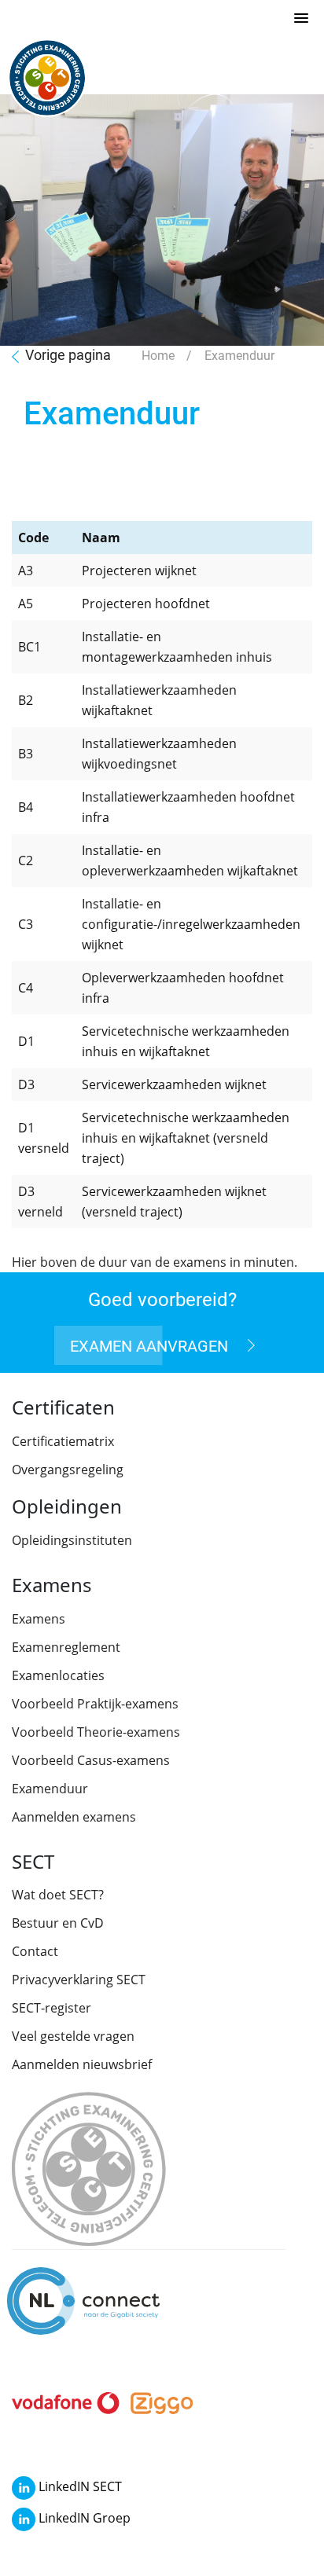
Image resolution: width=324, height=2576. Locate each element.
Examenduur (50, 1789)
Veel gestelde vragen (73, 2036)
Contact (35, 1951)
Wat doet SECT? (58, 1895)
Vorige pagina (68, 354)
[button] (301, 19)
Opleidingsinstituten (72, 1540)
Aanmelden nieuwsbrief (82, 2064)
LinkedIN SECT (79, 2486)
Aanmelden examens (74, 1817)
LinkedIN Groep (83, 2518)
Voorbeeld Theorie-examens (96, 1732)
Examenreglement (66, 1647)
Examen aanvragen (151, 1345)
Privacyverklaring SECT (79, 1980)
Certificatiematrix (63, 1441)
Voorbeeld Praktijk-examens (95, 1704)
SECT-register (52, 2008)
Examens (39, 1619)
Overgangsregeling (68, 1470)
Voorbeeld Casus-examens (91, 1760)
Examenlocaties (58, 1675)
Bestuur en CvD (58, 1923)
